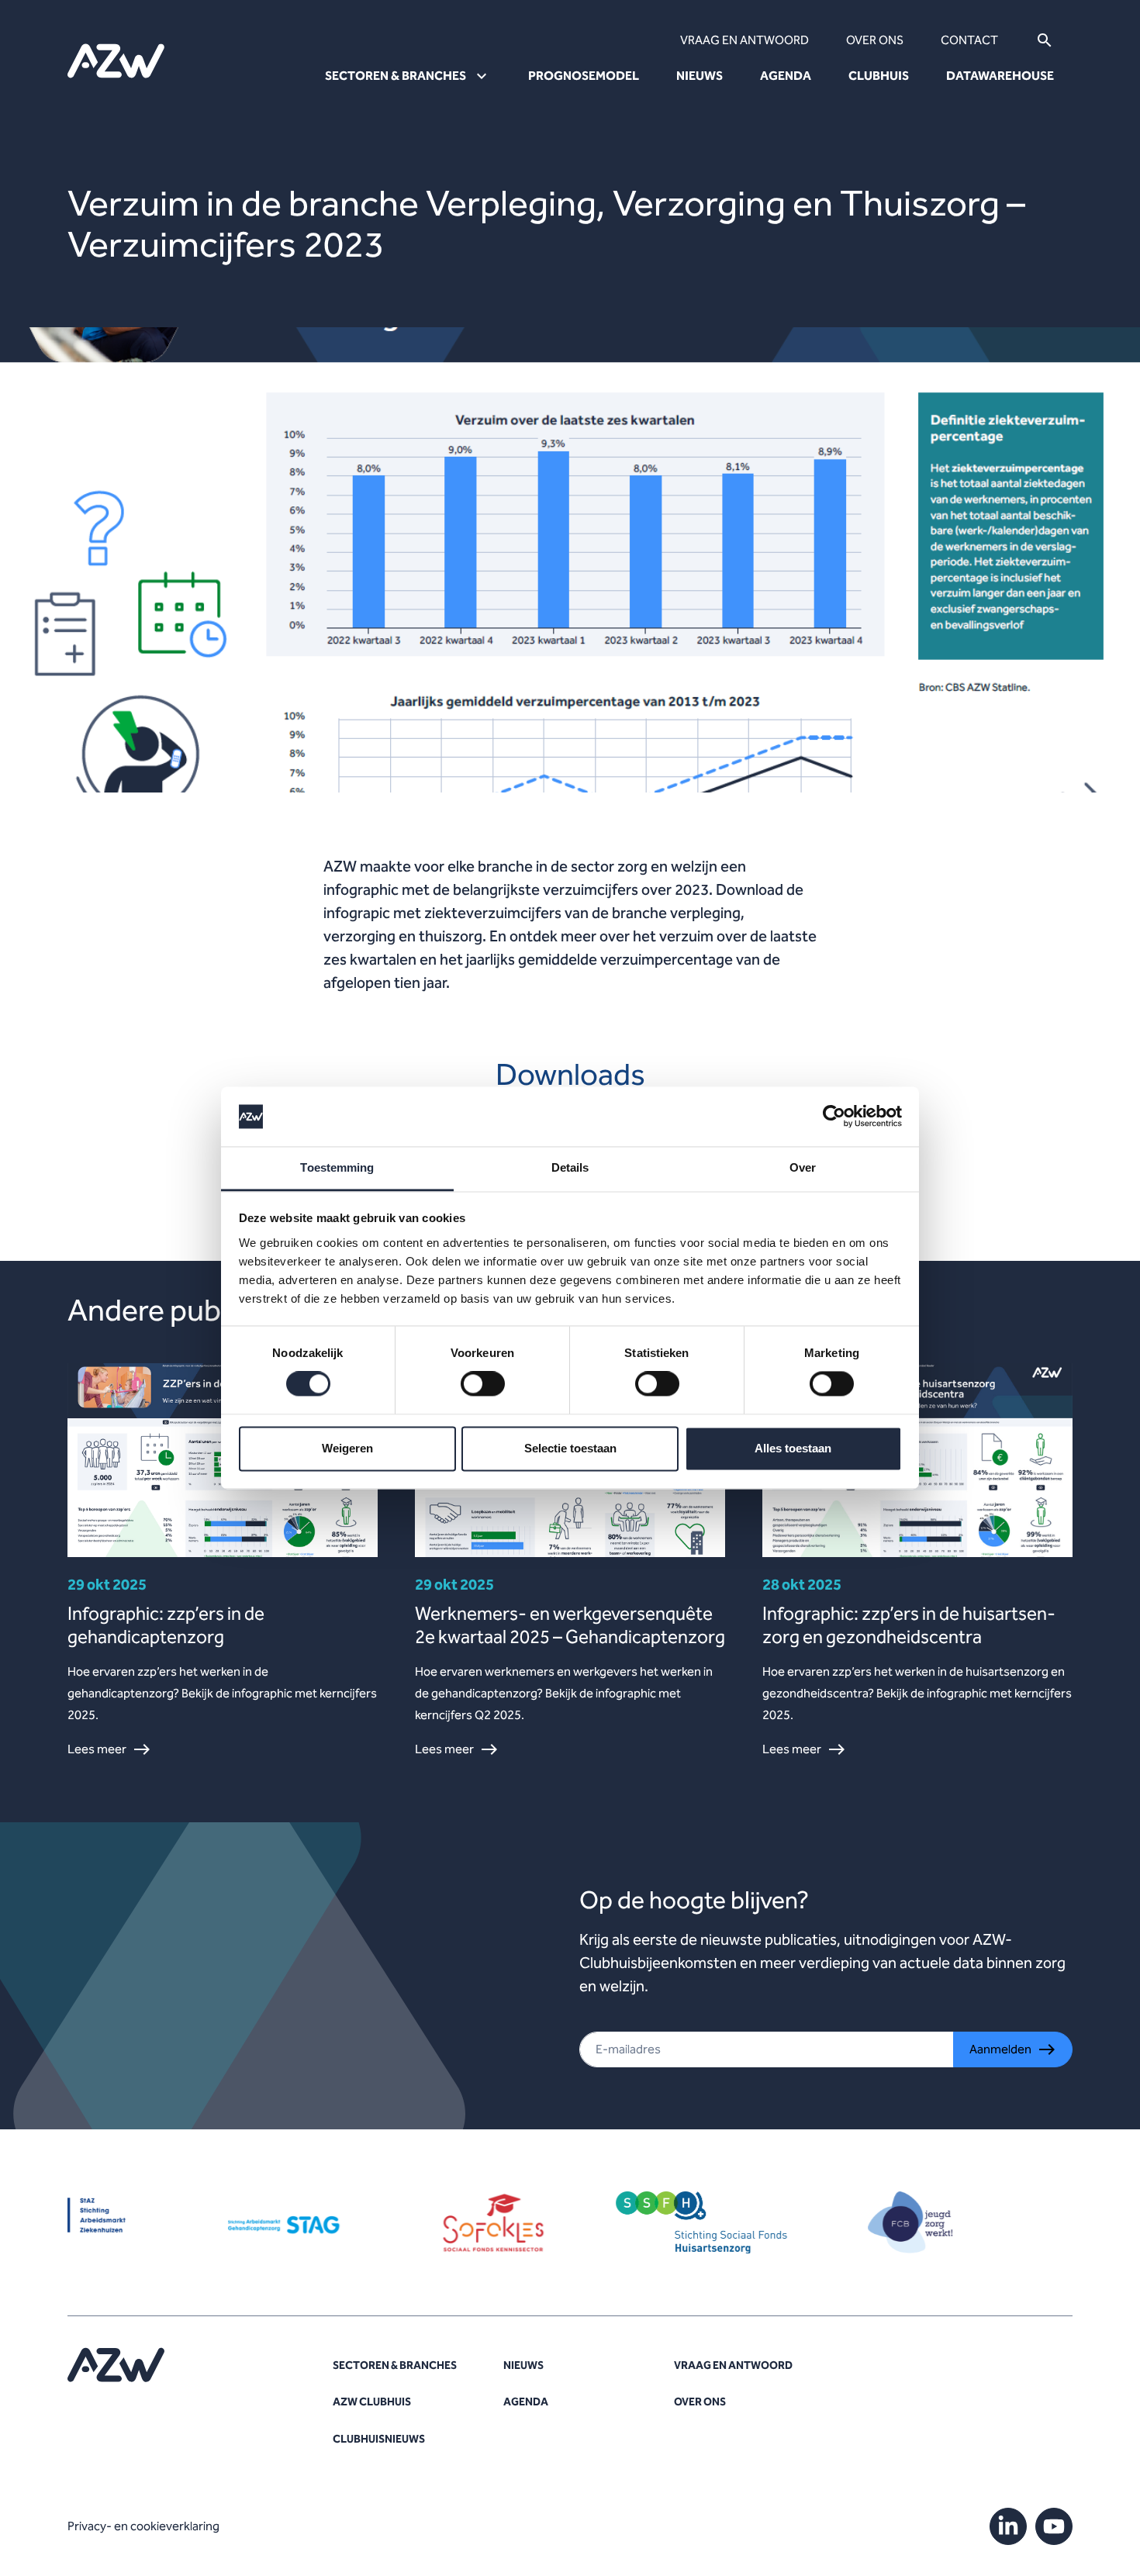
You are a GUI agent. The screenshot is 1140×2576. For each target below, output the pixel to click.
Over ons (875, 40)
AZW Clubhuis (372, 2402)
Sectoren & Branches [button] (396, 76)
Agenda (786, 76)
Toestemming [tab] (337, 1167)
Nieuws (700, 76)
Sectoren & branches (395, 2365)
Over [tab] (803, 1167)
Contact (969, 40)
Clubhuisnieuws (379, 2439)
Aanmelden (1000, 2049)
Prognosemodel (584, 76)
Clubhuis (879, 76)
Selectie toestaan (570, 1448)
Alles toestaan (793, 1448)
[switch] (483, 1384)
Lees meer (97, 1749)
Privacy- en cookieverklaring (143, 2526)
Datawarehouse (1000, 76)
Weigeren (347, 1448)
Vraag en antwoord (744, 40)
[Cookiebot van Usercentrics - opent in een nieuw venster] (834, 1117)
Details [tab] (570, 1167)
